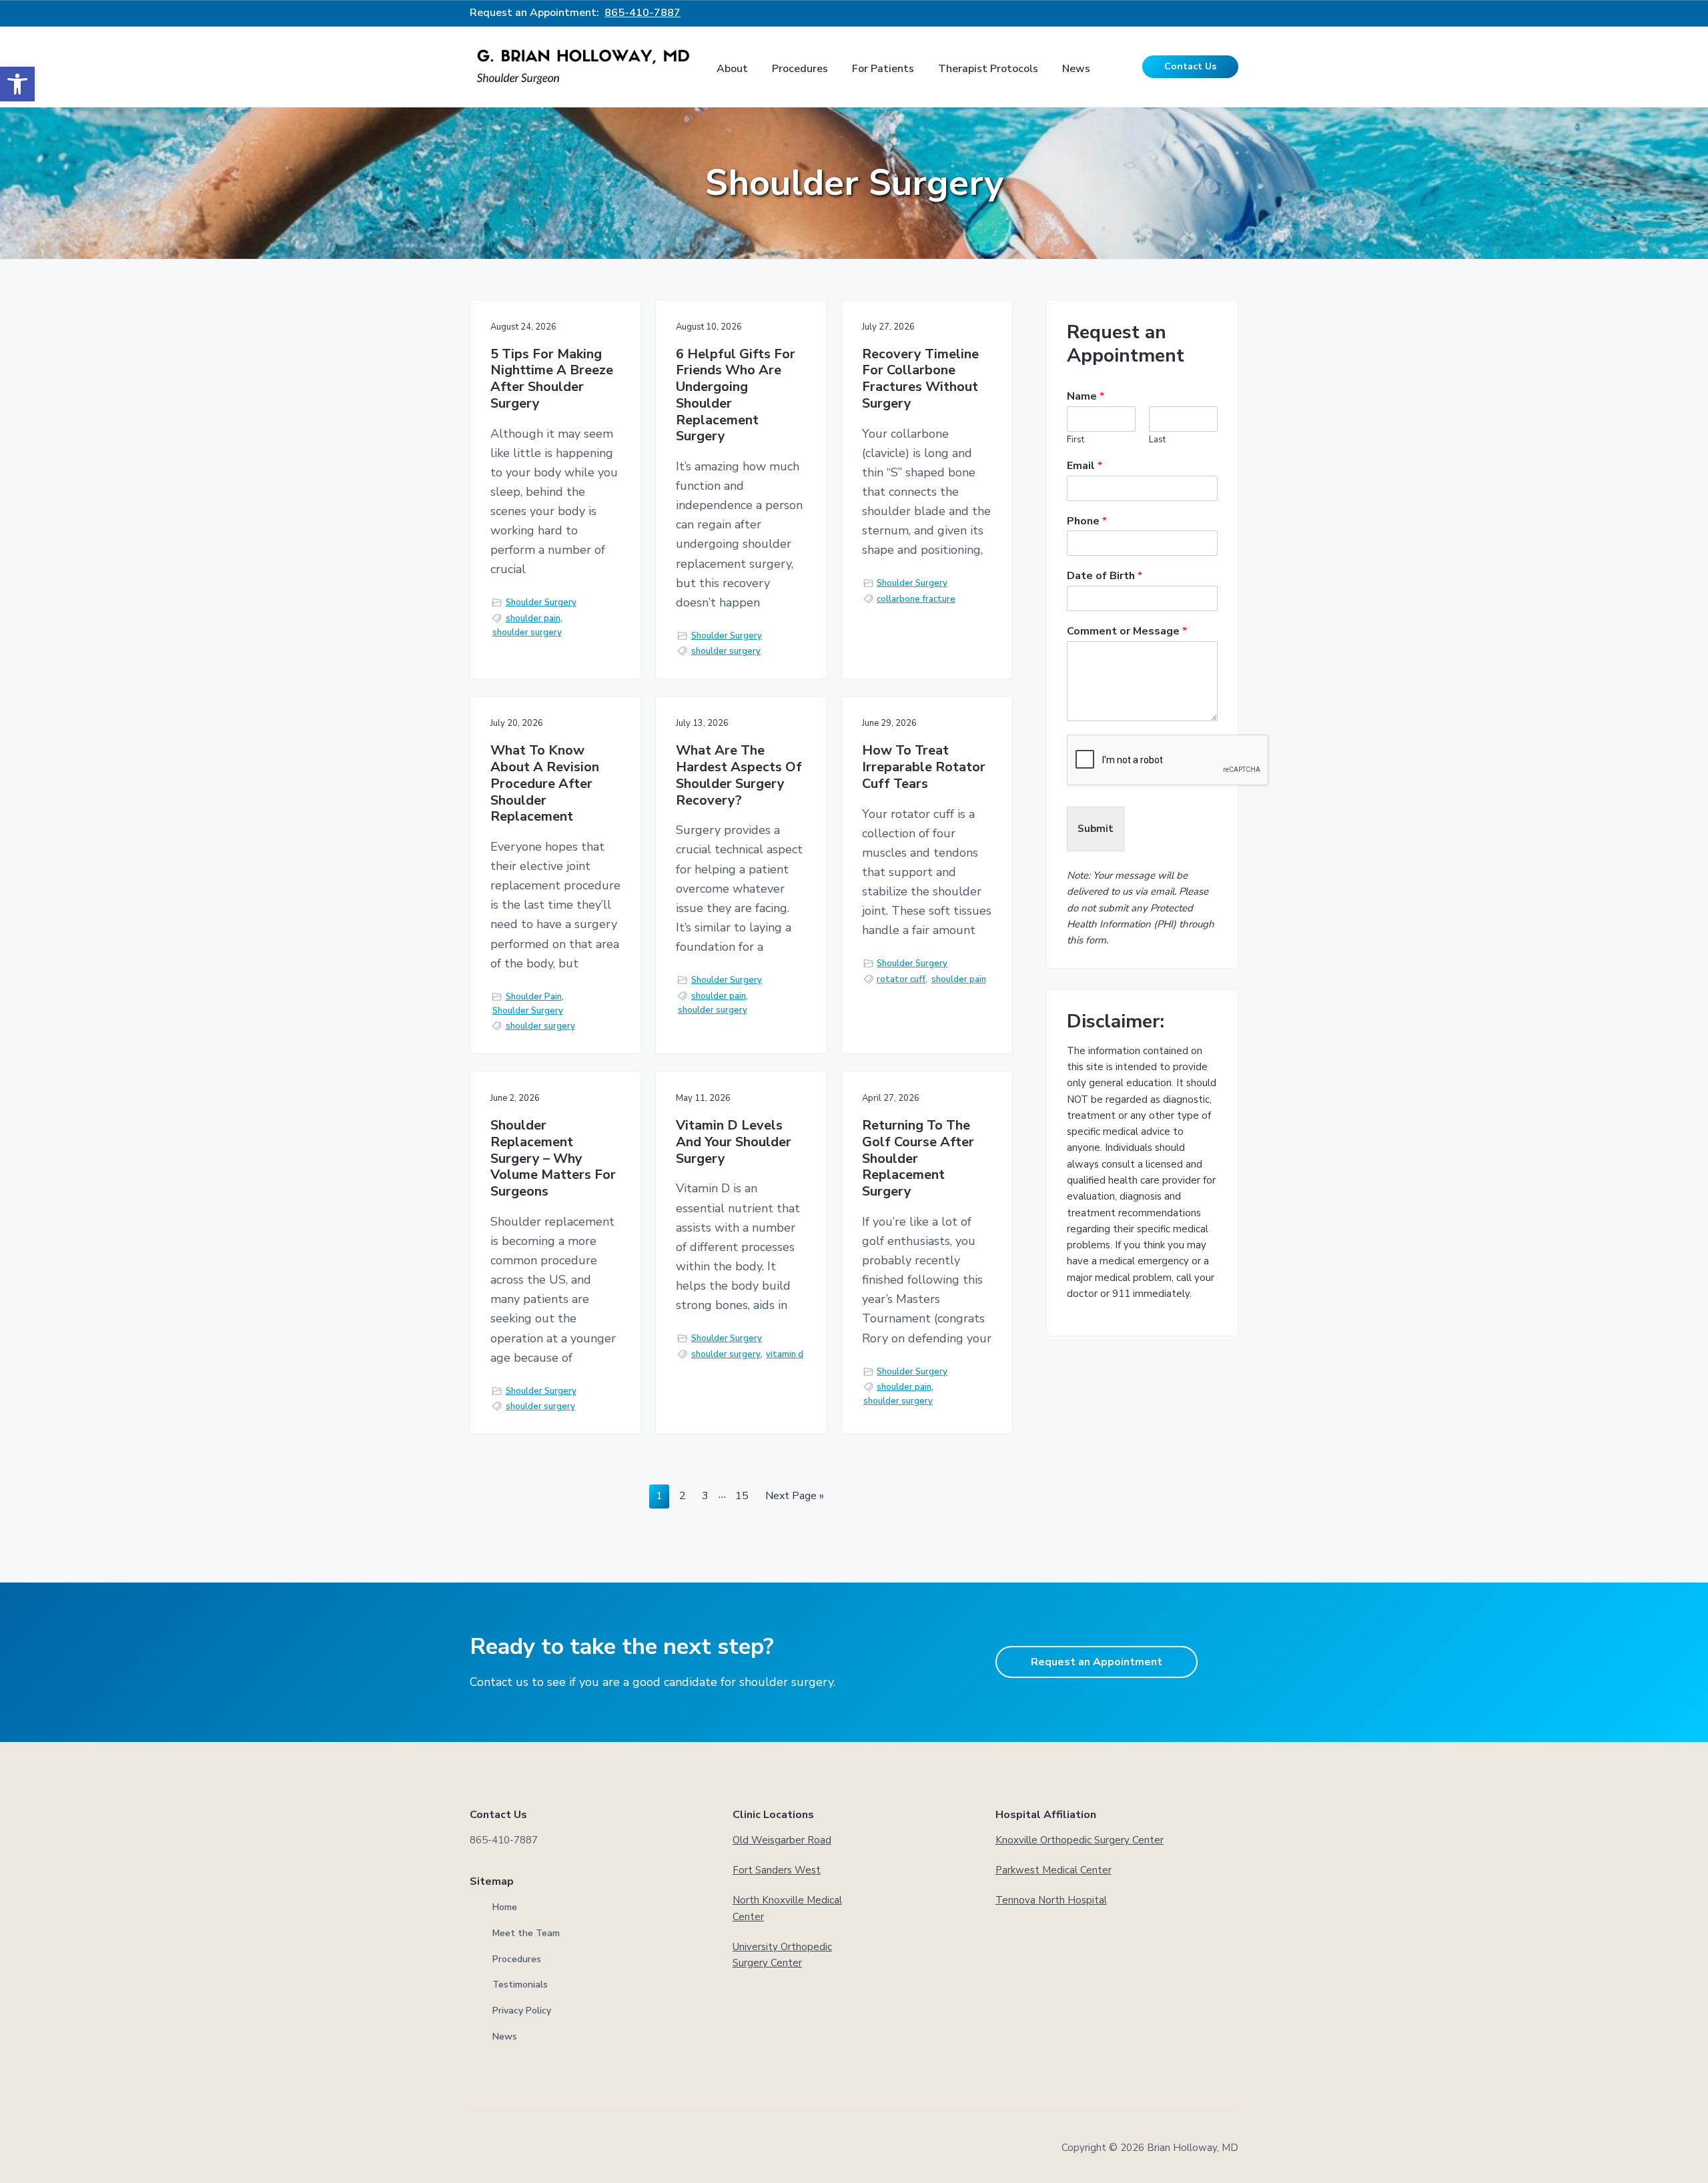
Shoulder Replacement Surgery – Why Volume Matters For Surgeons (553, 1159)
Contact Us (1190, 66)
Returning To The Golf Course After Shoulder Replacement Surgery (918, 1159)
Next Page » (794, 1498)
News (505, 2037)
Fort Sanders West (777, 1870)
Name (1086, 397)
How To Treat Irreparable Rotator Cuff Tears (924, 767)
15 (742, 1498)
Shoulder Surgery (541, 602)
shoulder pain (533, 618)
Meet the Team (526, 1933)
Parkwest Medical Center (1053, 1870)
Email (1085, 466)
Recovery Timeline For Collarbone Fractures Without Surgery (920, 379)
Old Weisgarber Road (782, 1840)
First (1076, 440)
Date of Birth (1105, 576)
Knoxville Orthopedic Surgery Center (1080, 1840)
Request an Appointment (1097, 1662)
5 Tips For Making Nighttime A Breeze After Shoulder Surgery (552, 379)
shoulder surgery (527, 632)
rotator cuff (901, 979)
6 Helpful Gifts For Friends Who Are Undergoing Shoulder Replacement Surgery (736, 396)
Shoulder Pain (534, 997)
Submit (1096, 829)
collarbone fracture (916, 599)
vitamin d (785, 1354)
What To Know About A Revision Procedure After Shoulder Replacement (545, 784)
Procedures (517, 1959)
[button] (17, 84)
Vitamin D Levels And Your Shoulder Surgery (734, 1142)
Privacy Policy (522, 2011)
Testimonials (520, 1985)
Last (1157, 440)
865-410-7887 (643, 13)
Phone (1087, 521)
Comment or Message (1127, 631)
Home (505, 1907)
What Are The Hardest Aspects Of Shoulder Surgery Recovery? (739, 776)
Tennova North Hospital (1051, 1900)
